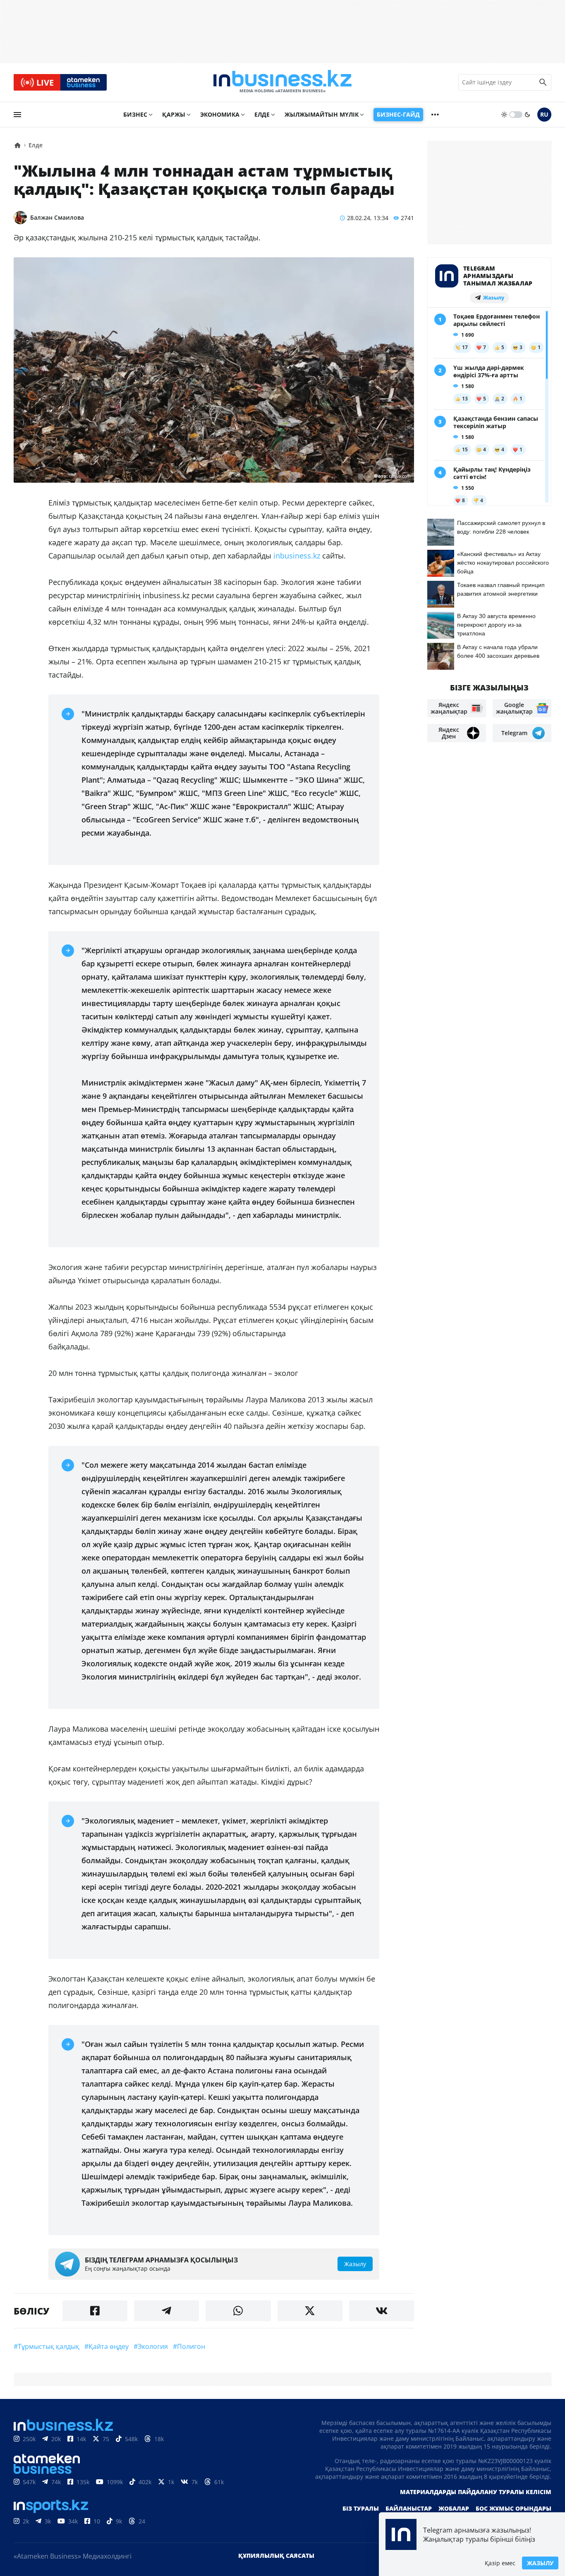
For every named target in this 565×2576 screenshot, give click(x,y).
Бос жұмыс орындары (514, 2508)
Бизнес (135, 114)
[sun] (504, 115)
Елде (262, 114)
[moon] (527, 115)
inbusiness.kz (297, 556)
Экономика (220, 114)
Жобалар (454, 2508)
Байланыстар (409, 2508)
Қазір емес (500, 2563)
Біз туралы (361, 2508)
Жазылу (540, 2563)
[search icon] (543, 82)
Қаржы (174, 114)
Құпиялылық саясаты (276, 2556)
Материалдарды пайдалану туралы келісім (476, 2492)
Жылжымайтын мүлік (322, 114)
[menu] (17, 115)
